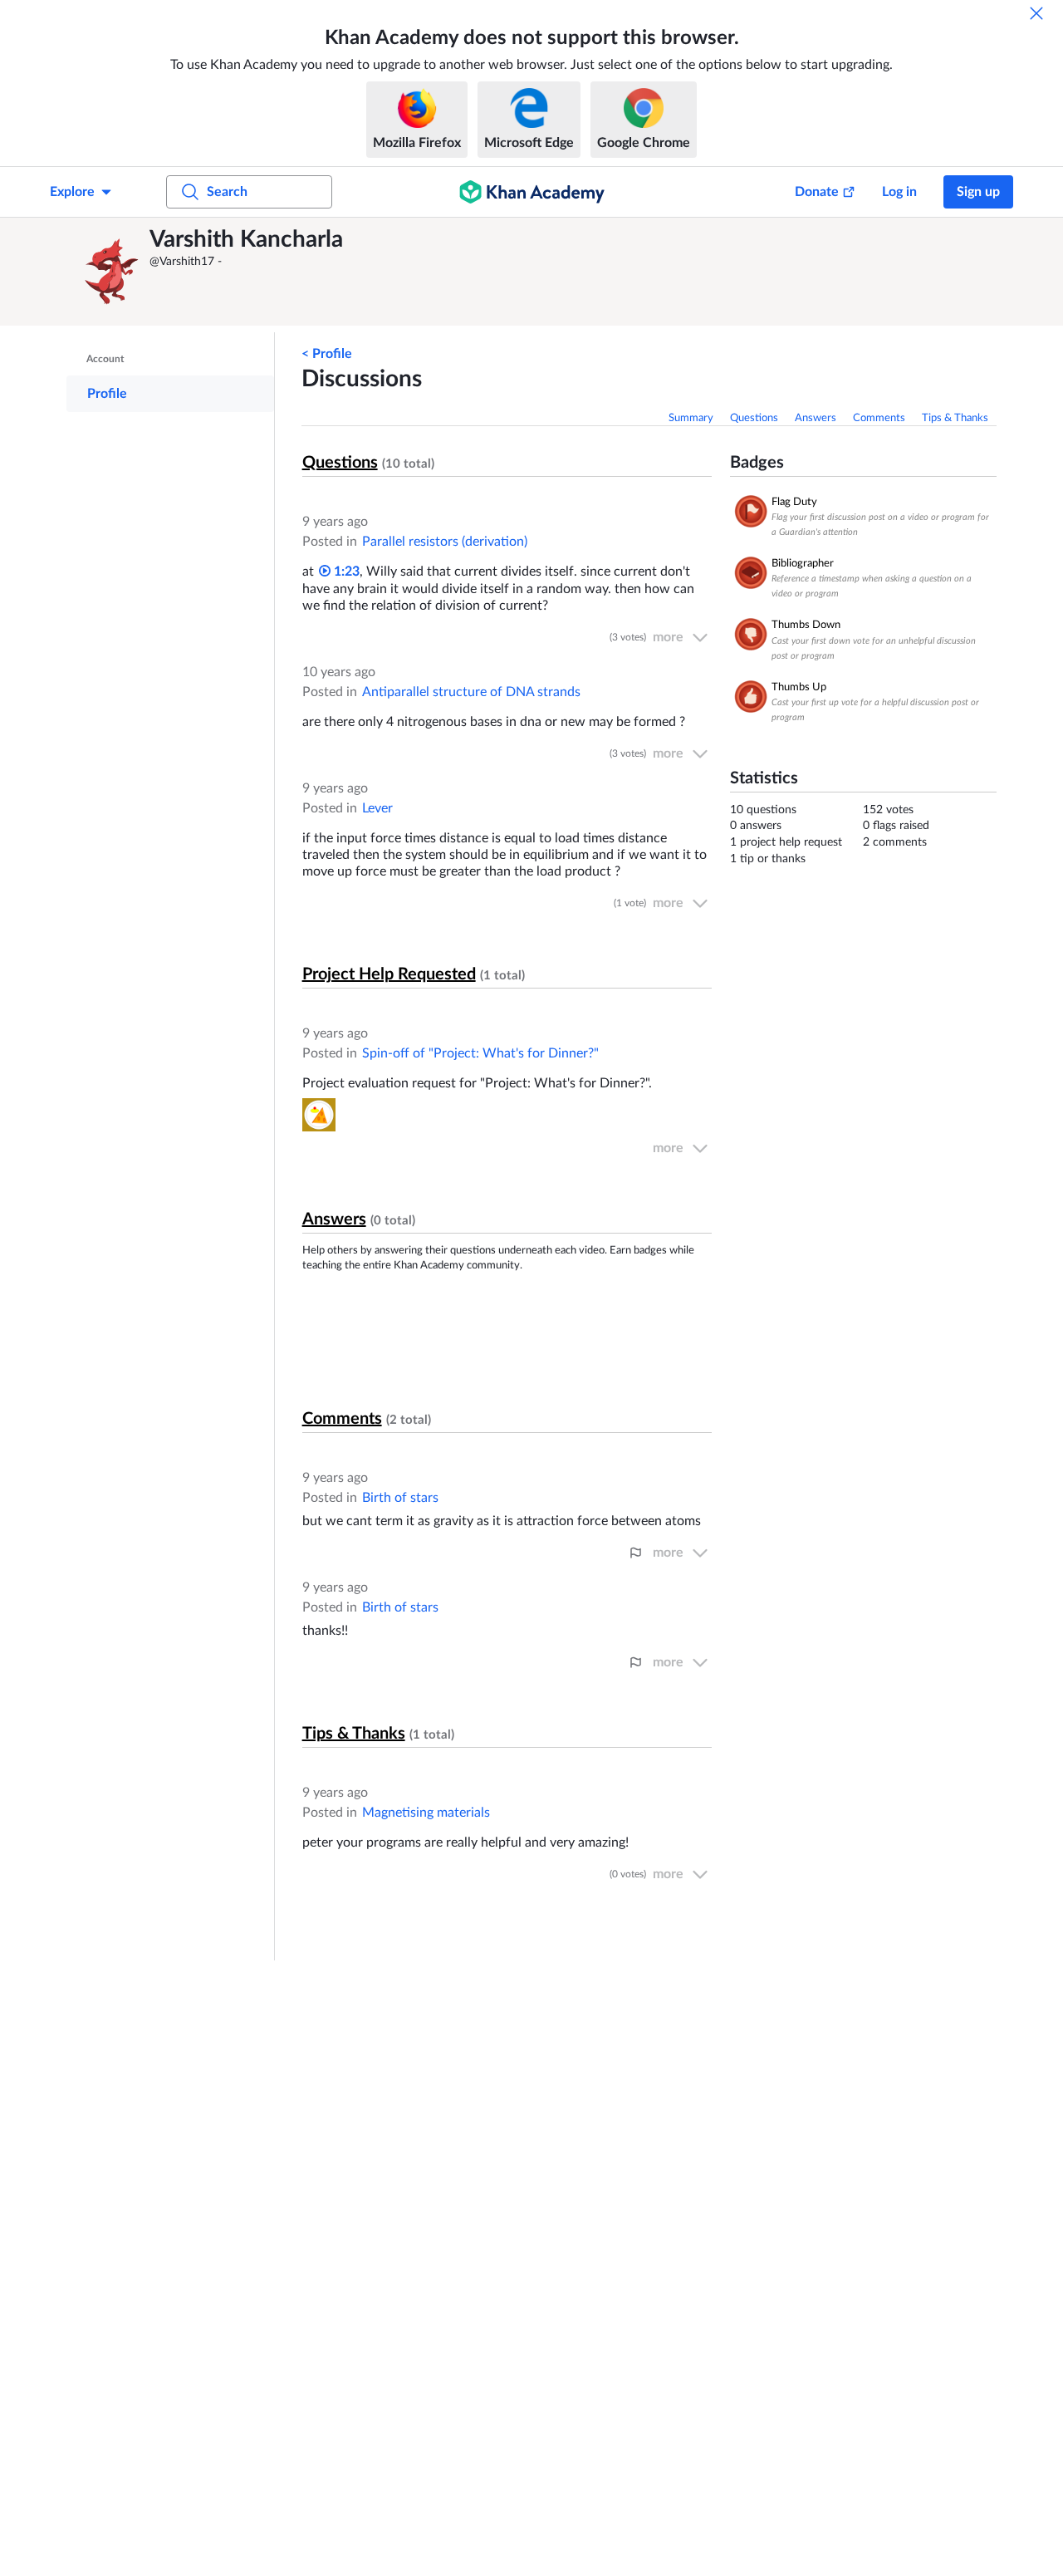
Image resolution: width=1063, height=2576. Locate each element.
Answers (816, 418)
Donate (817, 192)
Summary (691, 418)
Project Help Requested (389, 974)
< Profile (327, 354)
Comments (879, 418)
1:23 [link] (345, 572)
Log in (899, 192)
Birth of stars (400, 1498)
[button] (112, 272)
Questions (754, 418)
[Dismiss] (1036, 13)
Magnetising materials (426, 1813)
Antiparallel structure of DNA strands (471, 692)
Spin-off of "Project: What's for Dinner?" (480, 1053)
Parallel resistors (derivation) (445, 542)
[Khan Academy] (532, 192)
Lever (377, 808)
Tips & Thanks (955, 418)
